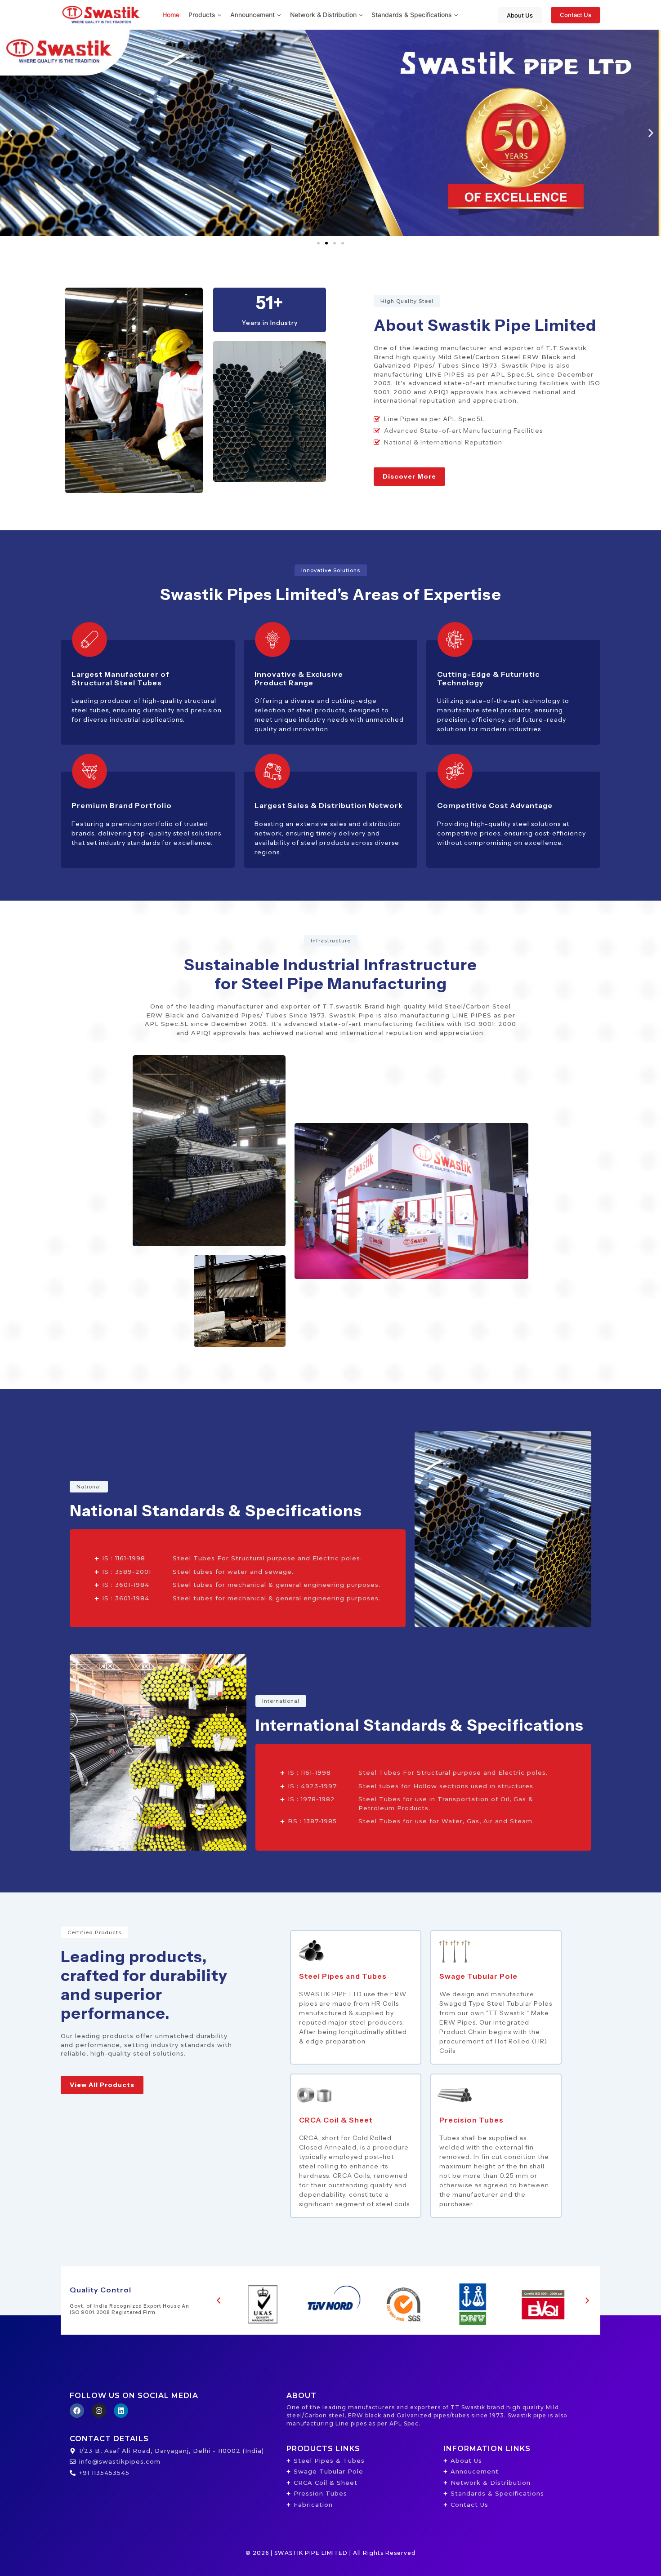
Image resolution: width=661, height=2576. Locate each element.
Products (202, 15)
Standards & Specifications (412, 15)
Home (171, 15)
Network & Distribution (323, 15)
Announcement (252, 15)
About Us (520, 15)
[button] (218, 15)
